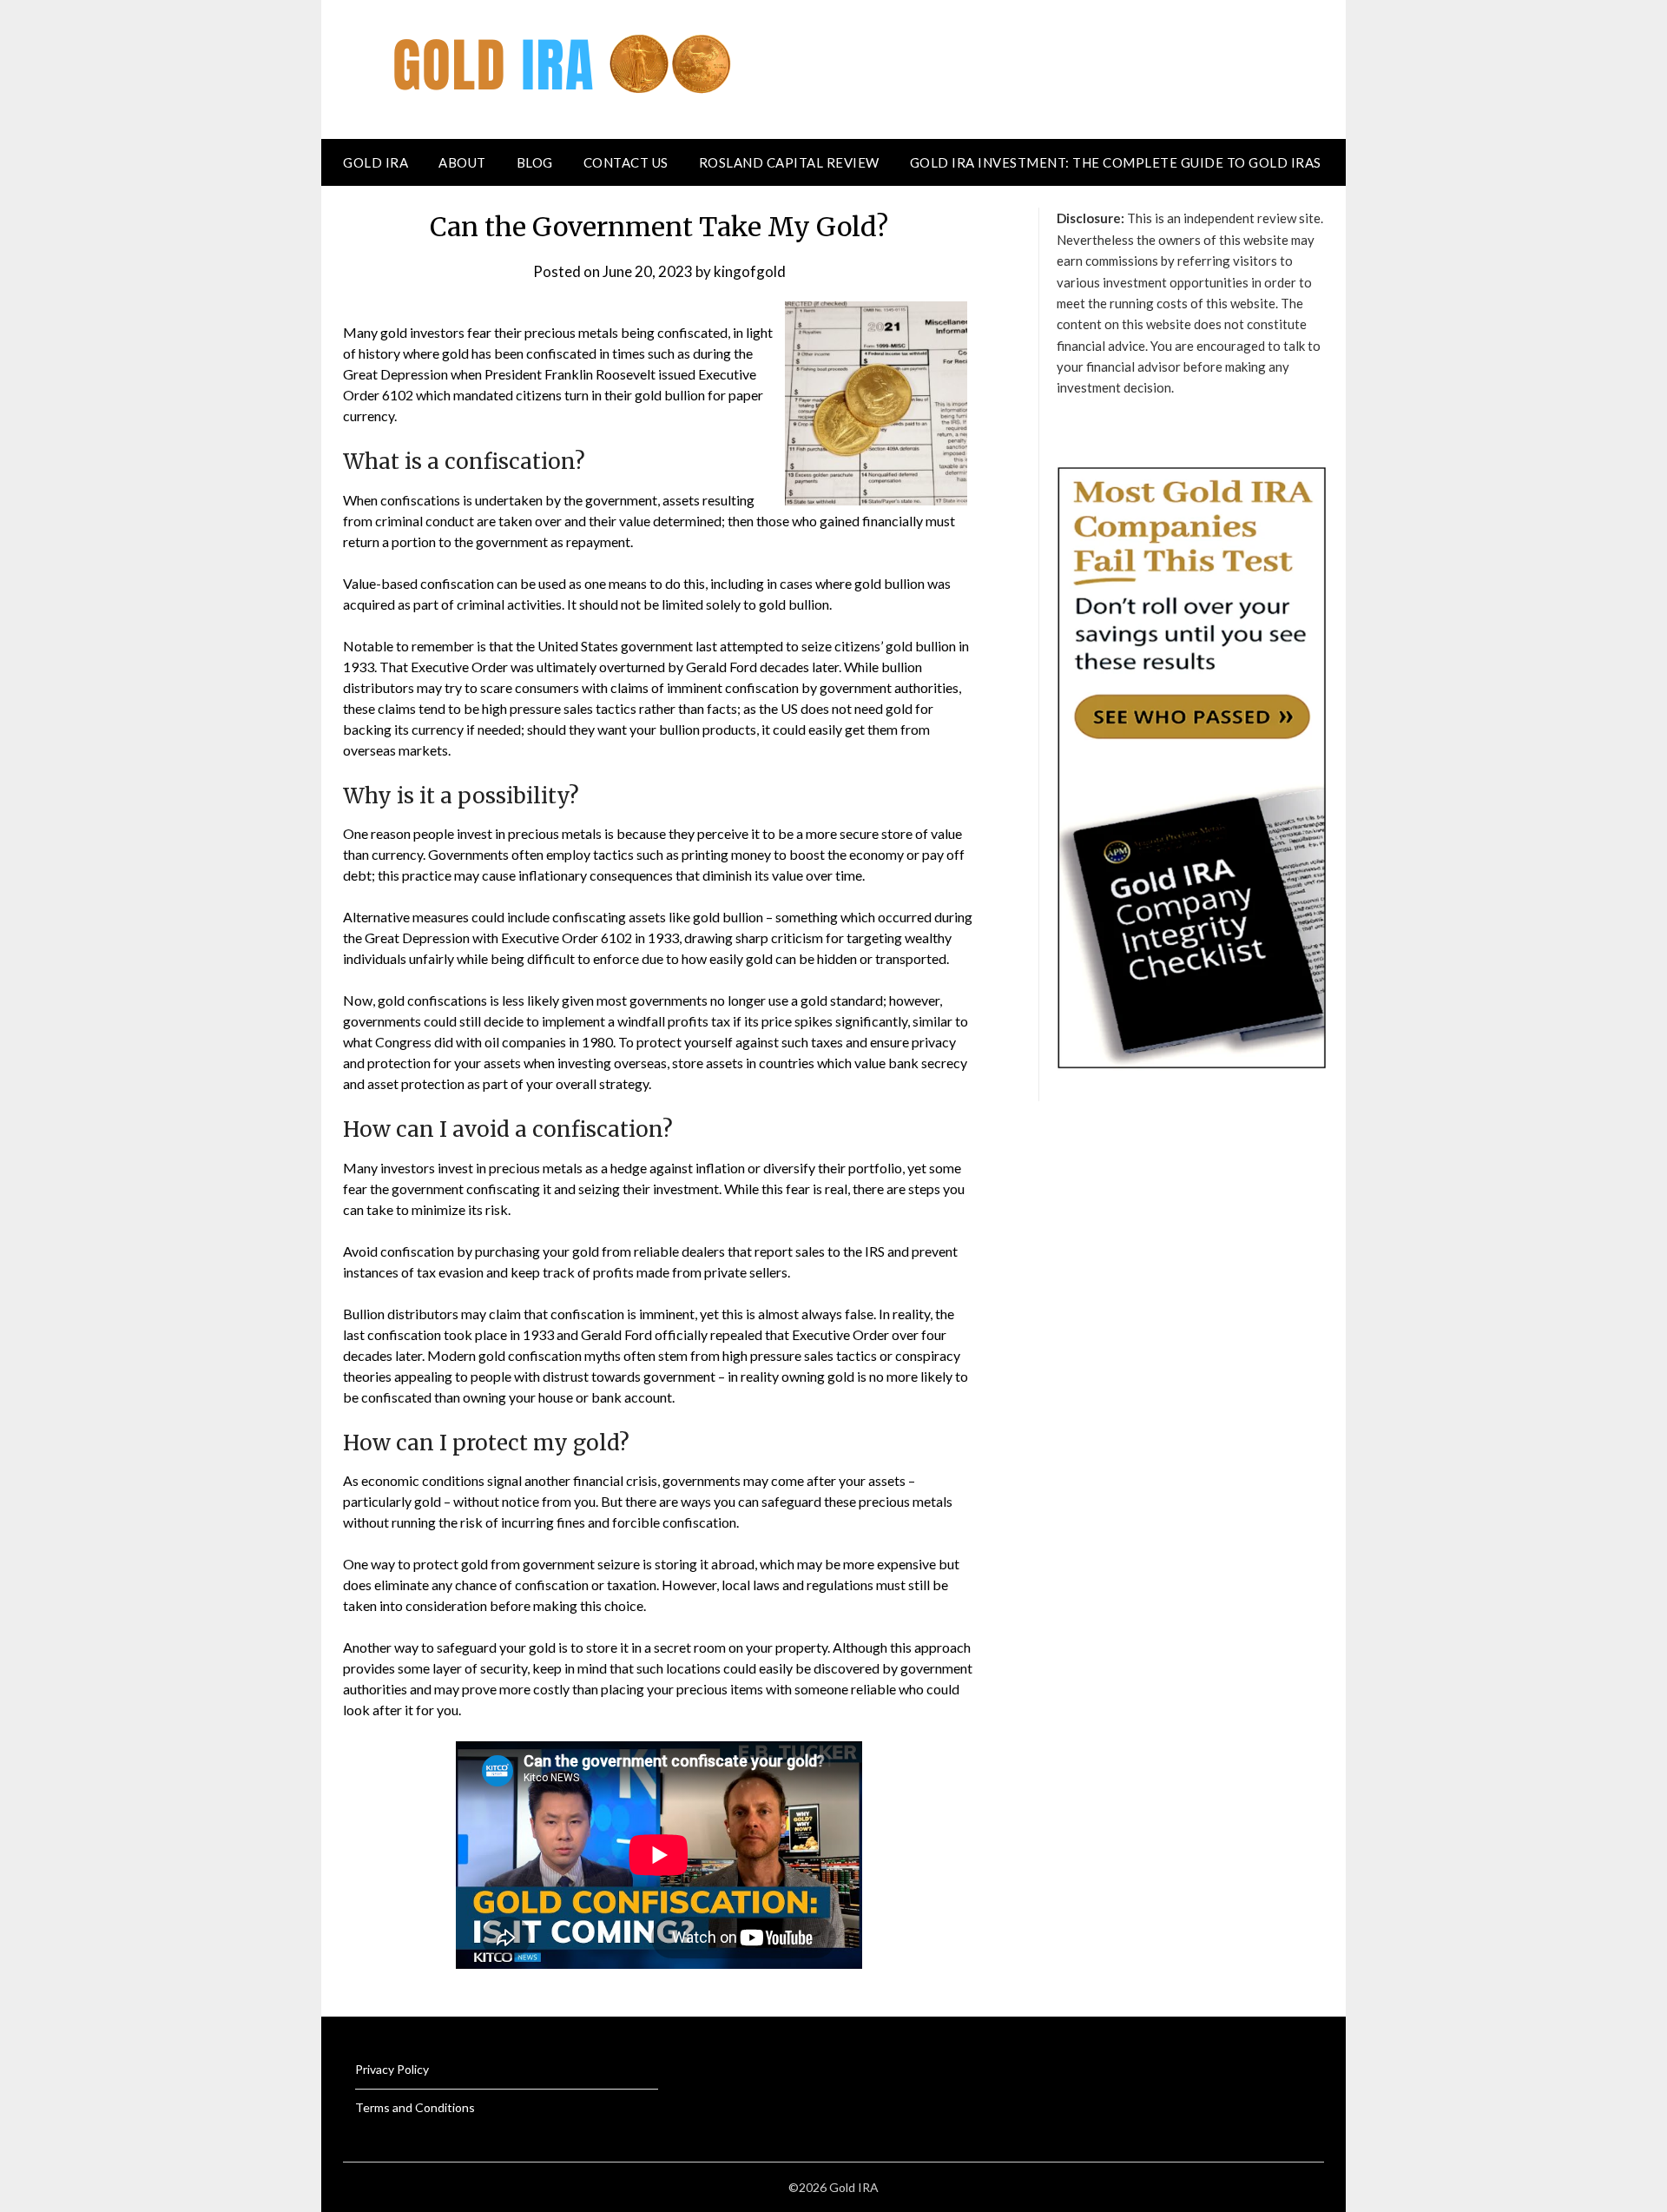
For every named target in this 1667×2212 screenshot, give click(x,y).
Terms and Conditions (415, 2107)
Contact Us (626, 162)
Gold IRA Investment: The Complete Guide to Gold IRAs (1116, 162)
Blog (535, 162)
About (462, 162)
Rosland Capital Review (789, 162)
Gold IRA (376, 162)
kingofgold (750, 271)
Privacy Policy (392, 2069)
